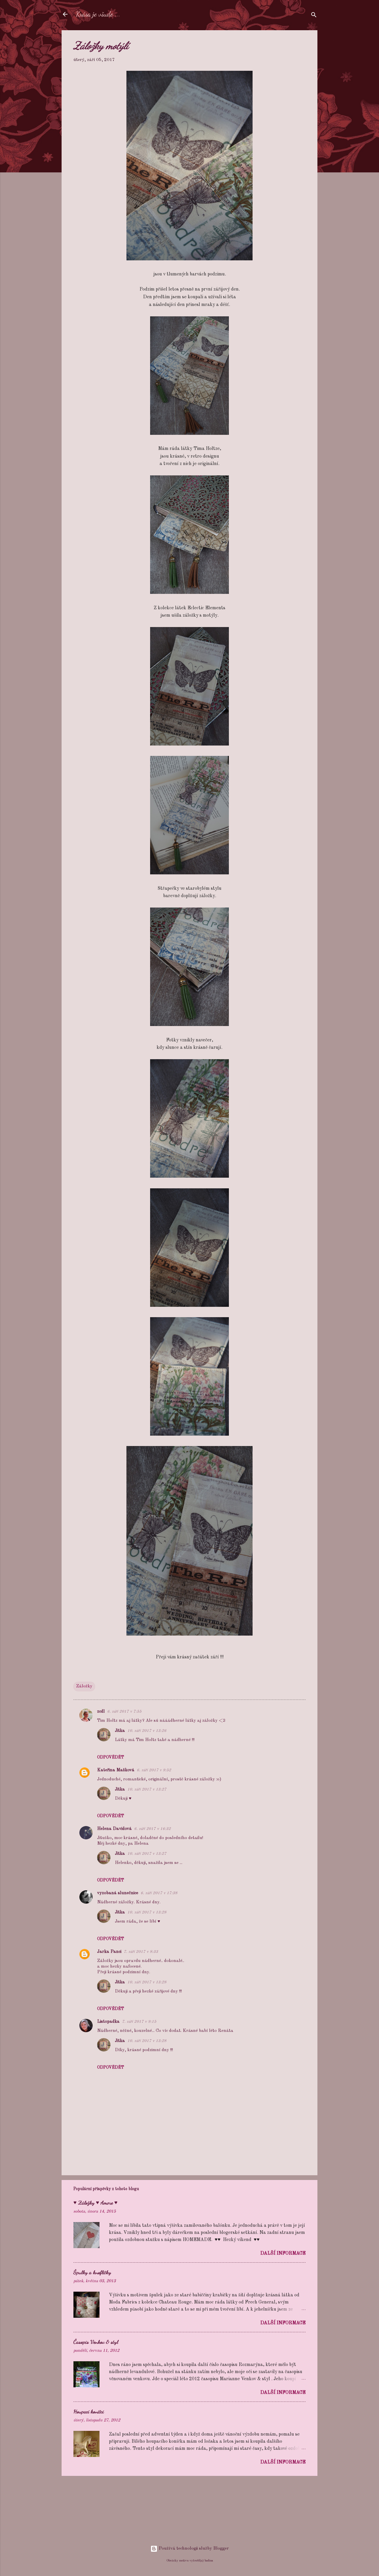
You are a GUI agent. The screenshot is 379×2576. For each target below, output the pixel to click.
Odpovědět (111, 1757)
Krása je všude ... (98, 14)
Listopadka (108, 2022)
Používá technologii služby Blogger (193, 2549)
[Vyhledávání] (314, 16)
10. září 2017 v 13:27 (147, 1789)
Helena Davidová (114, 1829)
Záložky (84, 1686)
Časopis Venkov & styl (96, 2342)
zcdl (101, 1712)
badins (209, 2561)
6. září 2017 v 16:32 (152, 1829)
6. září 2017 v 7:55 (124, 1712)
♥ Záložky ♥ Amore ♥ (95, 2202)
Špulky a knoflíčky (92, 2272)
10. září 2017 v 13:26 (147, 1731)
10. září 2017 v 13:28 (147, 1912)
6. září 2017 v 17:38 (159, 1893)
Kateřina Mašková (116, 1770)
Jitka (120, 1731)
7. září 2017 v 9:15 (139, 2022)
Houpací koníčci (89, 2411)
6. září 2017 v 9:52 (154, 1770)
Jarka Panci (109, 1952)
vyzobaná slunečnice (118, 1893)
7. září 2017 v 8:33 (141, 1952)
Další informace (283, 2253)
